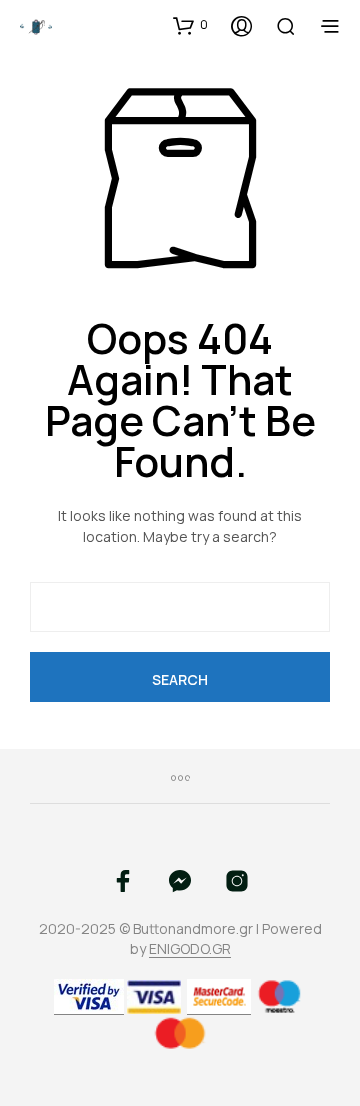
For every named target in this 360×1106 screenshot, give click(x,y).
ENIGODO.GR (190, 949)
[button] (190, 25)
